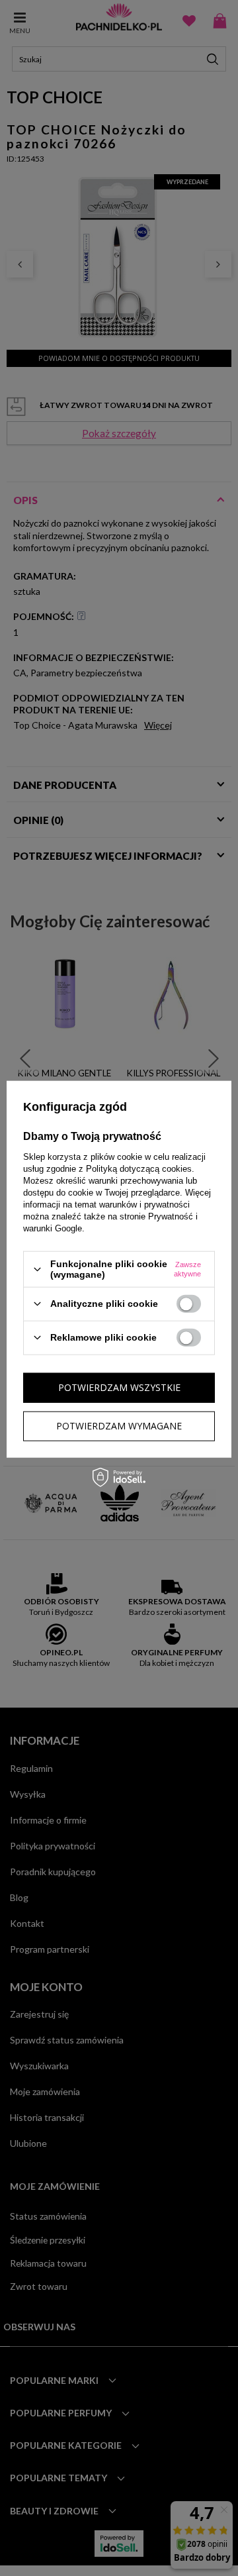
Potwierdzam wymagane (119, 1426)
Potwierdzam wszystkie (119, 1387)
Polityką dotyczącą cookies (139, 1169)
